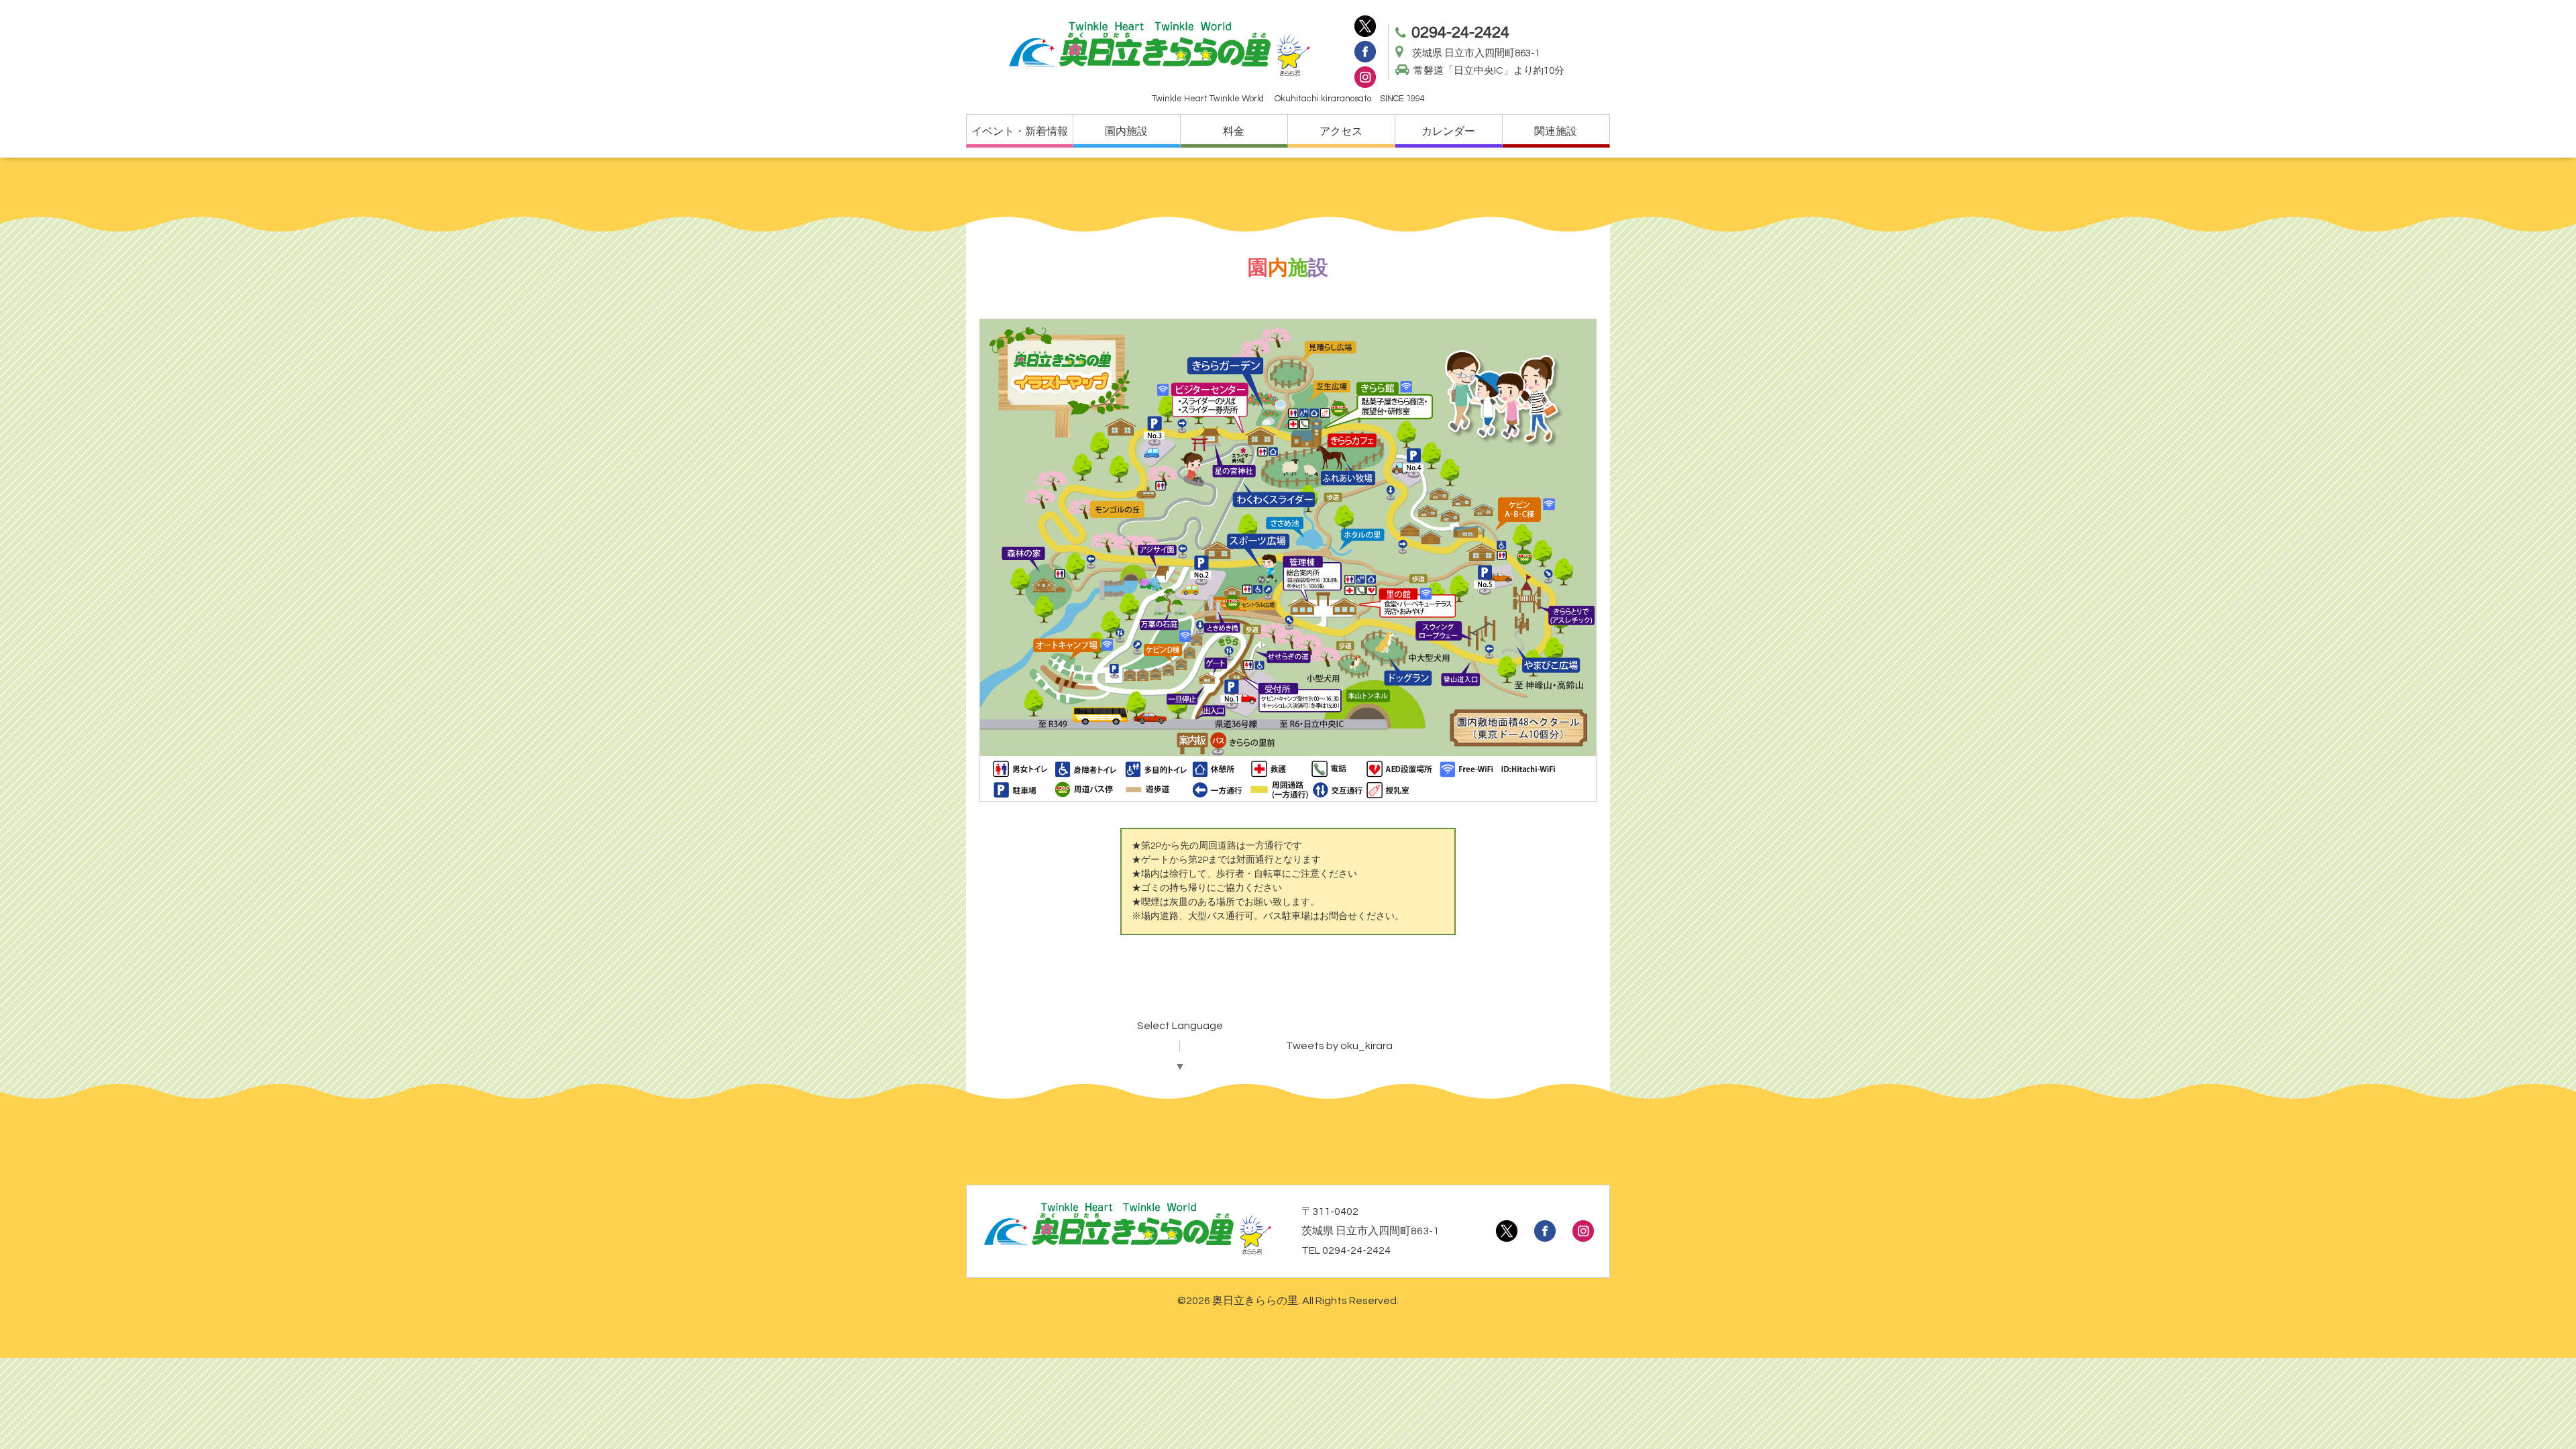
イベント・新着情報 (1020, 131)
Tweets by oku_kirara (1339, 1046)
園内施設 (1126, 131)
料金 (1234, 131)
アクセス (1341, 131)
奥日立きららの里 (1255, 1301)
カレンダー (1448, 131)
